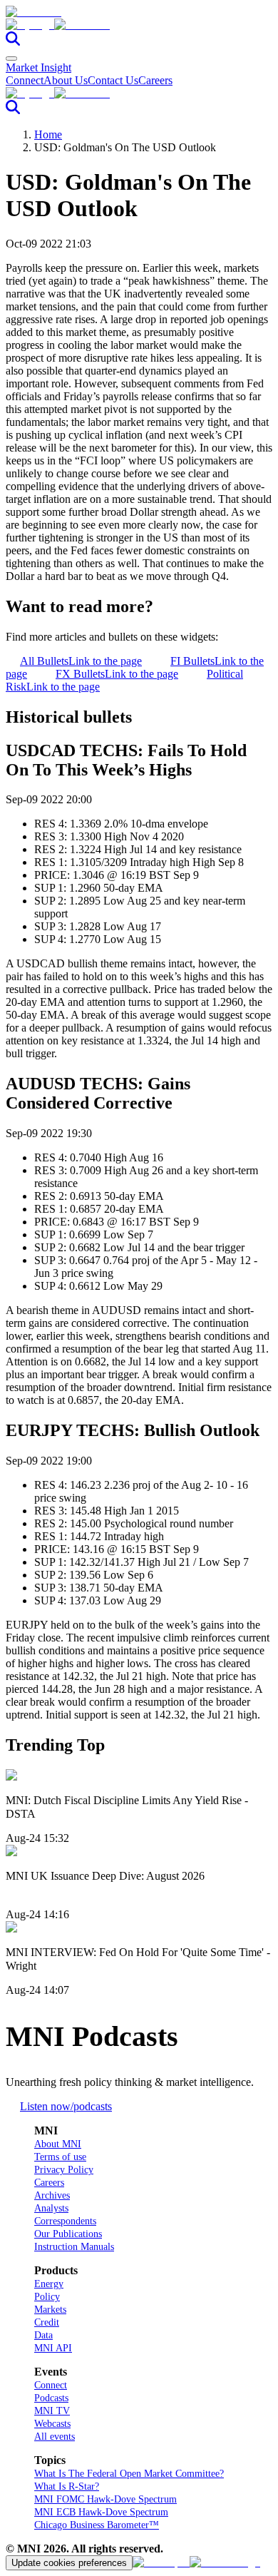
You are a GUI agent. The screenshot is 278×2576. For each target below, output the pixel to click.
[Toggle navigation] (11, 58)
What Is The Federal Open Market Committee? (129, 2474)
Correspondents (65, 2221)
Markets (50, 2310)
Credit (47, 2322)
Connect (25, 80)
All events (55, 2437)
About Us (66, 80)
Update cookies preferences (69, 2563)
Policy (47, 2297)
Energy (49, 2284)
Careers (155, 80)
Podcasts (51, 2398)
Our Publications (68, 2234)
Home (48, 134)
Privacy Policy (64, 2170)
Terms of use (60, 2157)
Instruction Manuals (74, 2247)
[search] (13, 42)
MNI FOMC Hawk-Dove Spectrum (105, 2499)
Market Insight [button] (38, 67)
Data (43, 2335)
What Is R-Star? (67, 2486)
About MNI (58, 2144)
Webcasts (52, 2424)
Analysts (51, 2208)
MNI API (53, 2348)
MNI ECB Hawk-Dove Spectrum (101, 2512)
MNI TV (52, 2411)
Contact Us (113, 80)
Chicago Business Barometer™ (97, 2525)
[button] (139, 25)
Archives (52, 2195)
